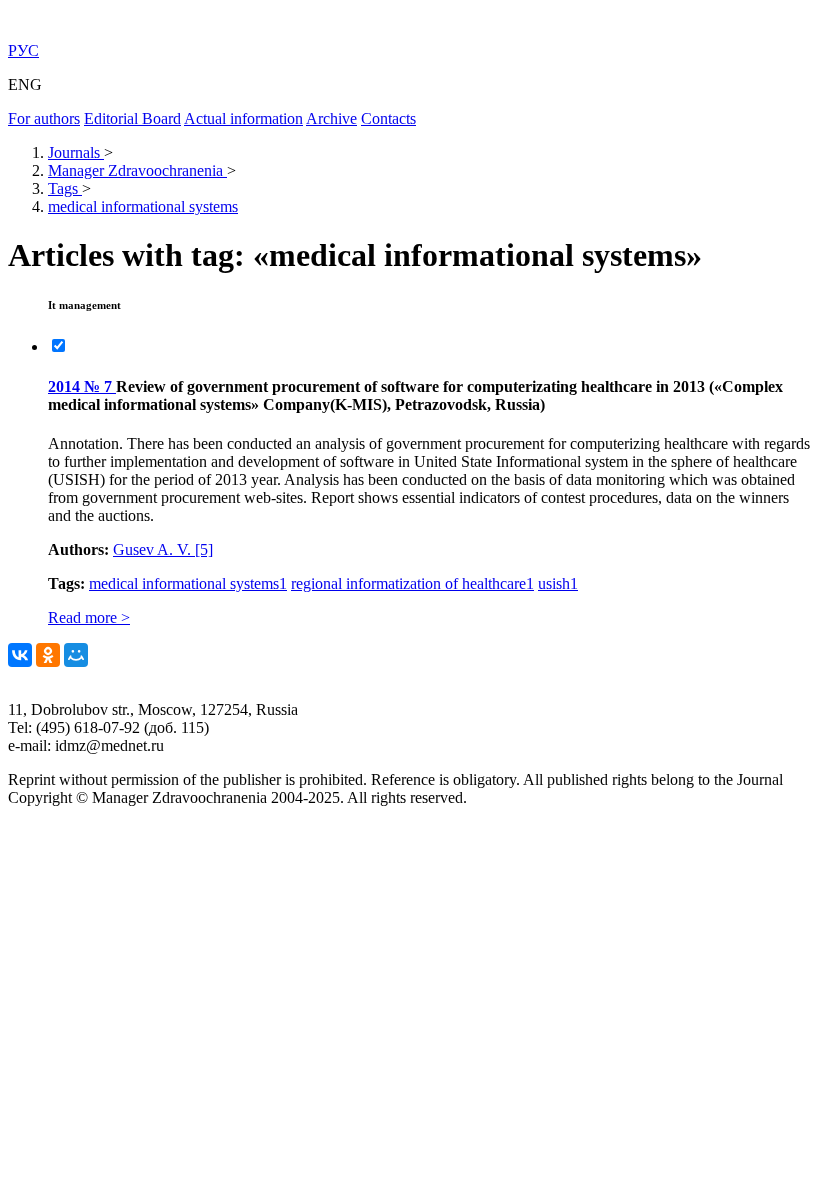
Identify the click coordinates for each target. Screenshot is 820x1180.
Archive (331, 118)
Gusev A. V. (163, 549)
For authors (44, 118)
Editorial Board (132, 118)
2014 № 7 (82, 386)
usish (558, 583)
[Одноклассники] (48, 655)
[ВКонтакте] (20, 655)
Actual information (243, 118)
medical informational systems (188, 583)
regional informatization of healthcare (412, 583)
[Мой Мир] (76, 655)
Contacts (388, 118)
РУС (23, 50)
